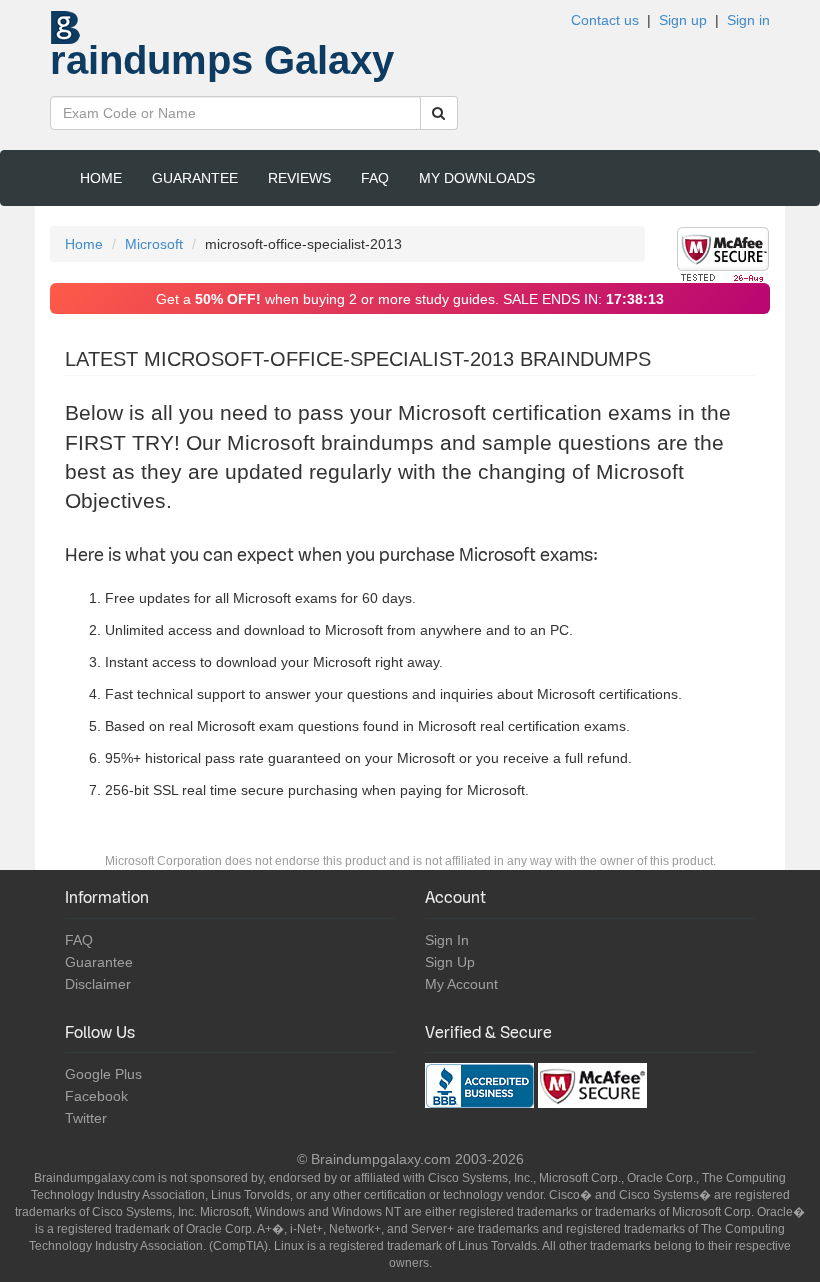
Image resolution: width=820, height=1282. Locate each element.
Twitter (86, 1118)
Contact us (605, 20)
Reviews (299, 178)
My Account (461, 984)
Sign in (748, 20)
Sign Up (450, 962)
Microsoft (154, 244)
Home (101, 178)
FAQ (375, 178)
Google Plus (103, 1074)
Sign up (683, 20)
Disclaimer (98, 984)
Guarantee (195, 178)
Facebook (96, 1096)
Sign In (447, 940)
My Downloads (477, 178)
